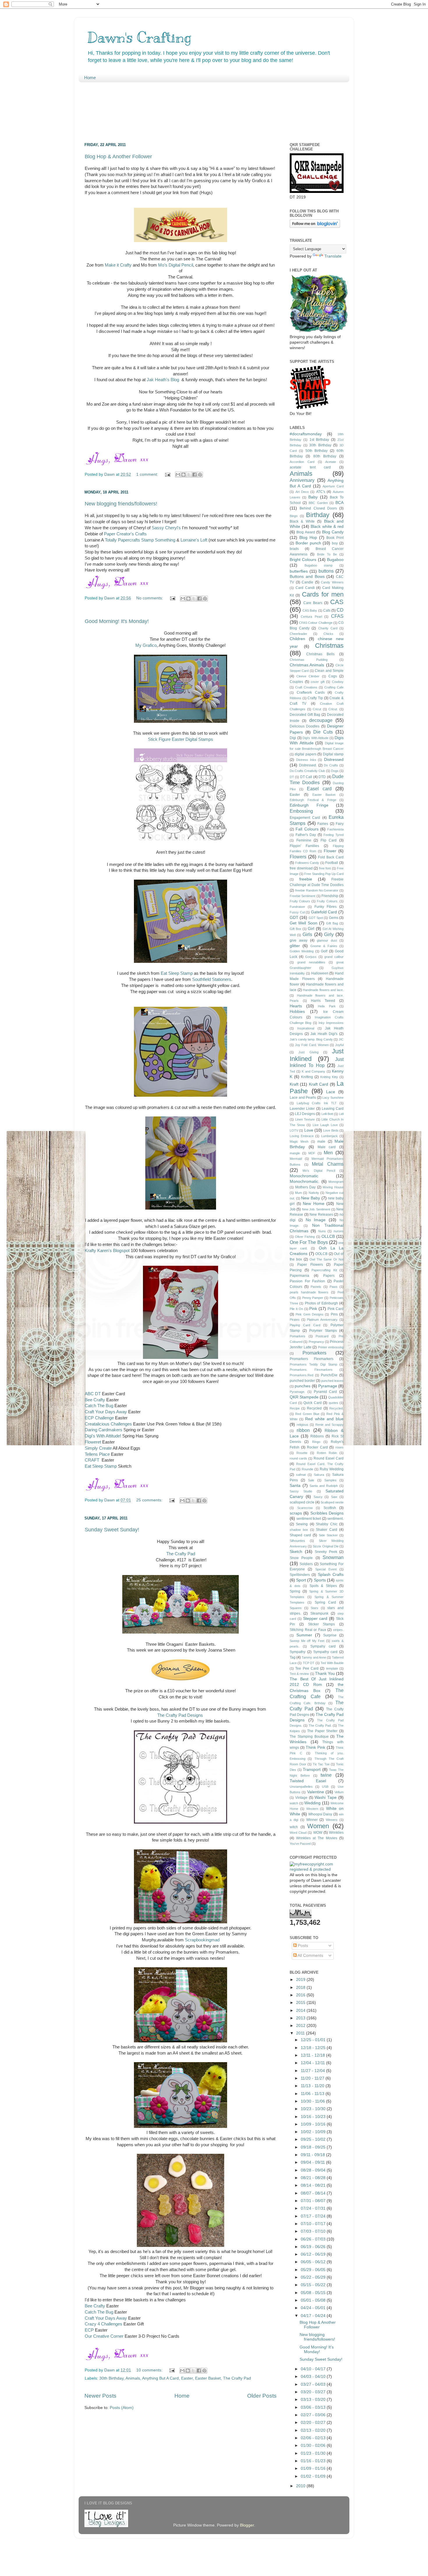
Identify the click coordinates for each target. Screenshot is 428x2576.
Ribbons (317, 1436)
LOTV (294, 1130)
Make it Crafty (118, 265)
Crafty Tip (315, 698)
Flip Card (329, 840)
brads (294, 549)
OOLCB (321, 1254)
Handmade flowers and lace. (323, 990)
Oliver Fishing (305, 1237)
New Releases (321, 1215)
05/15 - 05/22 (314, 2285)
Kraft (294, 1084)
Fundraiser (297, 907)
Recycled (314, 1408)
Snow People (301, 1558)
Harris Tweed (323, 1001)
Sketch (296, 1552)
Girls (307, 934)
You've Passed (300, 1844)
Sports (320, 1580)
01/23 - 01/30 (314, 2453)
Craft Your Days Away (106, 1412)
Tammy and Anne (314, 1657)
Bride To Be (327, 554)
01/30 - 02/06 (314, 2445)
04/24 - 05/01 (314, 2308)
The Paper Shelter (322, 1731)
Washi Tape (326, 1797)
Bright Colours (303, 560)
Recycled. (336, 1408)
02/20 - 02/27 (314, 2423)
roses (339, 1447)
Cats (327, 610)
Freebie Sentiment (303, 896)
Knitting (307, 1077)
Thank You (325, 1674)
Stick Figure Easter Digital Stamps (181, 739)
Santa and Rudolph (324, 1486)
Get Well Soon (304, 923)
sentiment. (335, 1519)
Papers (329, 1276)
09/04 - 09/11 (313, 2162)
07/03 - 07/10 (314, 2231)
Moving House (333, 1187)
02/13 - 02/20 (314, 2430)
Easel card (319, 789)
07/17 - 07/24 (314, 2216)
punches (303, 1386)
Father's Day (306, 835)
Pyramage (328, 1386)
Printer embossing (331, 1347)
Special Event (326, 1569)
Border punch (308, 543)
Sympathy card (326, 1652)
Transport (312, 1770)
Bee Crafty (95, 1400)
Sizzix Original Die (326, 1546)
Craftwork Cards (311, 693)
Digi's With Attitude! (103, 1436)
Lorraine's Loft (194, 540)
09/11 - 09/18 (313, 2155)
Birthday (318, 515)
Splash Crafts (331, 1575)
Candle (307, 582)
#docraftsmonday (306, 434)
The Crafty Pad (181, 1554)
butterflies (299, 571)
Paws (334, 1287)
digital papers (305, 754)
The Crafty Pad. (320, 1725)
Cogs (333, 676)
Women (318, 1826)
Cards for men (323, 594)
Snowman (333, 1557)
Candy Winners (332, 582)
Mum (298, 1193)
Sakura (319, 1475)
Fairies (323, 824)
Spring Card (326, 1602)
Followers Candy (307, 863)
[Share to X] (189, 475)
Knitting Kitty (329, 1077)
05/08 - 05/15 (314, 2293)
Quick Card (313, 1403)
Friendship (330, 896)
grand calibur (334, 957)
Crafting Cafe (334, 687)
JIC (341, 1039)
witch (294, 1827)
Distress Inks (306, 760)
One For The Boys (309, 1242)
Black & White (302, 521)
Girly (329, 934)
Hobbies (297, 1012)
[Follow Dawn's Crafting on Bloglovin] (315, 227)
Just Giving (308, 1052)
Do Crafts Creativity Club (307, 771)
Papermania (299, 1276)
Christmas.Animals (307, 665)
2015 (301, 2003)
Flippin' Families (304, 846)
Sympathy (298, 1652)
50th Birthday (317, 451)
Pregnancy (316, 1342)
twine (326, 1775)
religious (303, 1425)
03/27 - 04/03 (314, 2384)
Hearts (296, 1006)
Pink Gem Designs (309, 1314)
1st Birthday (319, 440)
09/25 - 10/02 (314, 2139)
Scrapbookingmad (202, 1940)
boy (335, 543)
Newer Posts (100, 2396)
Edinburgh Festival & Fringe (313, 800)
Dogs (335, 771)
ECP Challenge (99, 1418)
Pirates (295, 1320)
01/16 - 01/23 (314, 2461)
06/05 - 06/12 (314, 2262)
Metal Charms (328, 1164)
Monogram (336, 1182)
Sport (301, 1580)
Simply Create (98, 1448)
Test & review (299, 1674)
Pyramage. (297, 1392)
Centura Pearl (311, 617)
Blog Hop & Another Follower (118, 157)
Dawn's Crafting (139, 37)
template (332, 1668)
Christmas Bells (321, 654)
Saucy (318, 1497)
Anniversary (302, 480)
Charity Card (328, 628)
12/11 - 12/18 (313, 2055)
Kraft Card (319, 1084)
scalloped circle (302, 1502)
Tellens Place (97, 1454)
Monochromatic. (305, 1182)
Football (332, 863)
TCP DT (309, 1663)
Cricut (317, 709)
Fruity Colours (300, 901)
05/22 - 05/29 (314, 2277)
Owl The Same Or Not (327, 1259)
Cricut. (333, 709)
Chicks (328, 634)
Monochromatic (304, 1176)
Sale (311, 1480)
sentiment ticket (309, 1519)
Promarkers (314, 1353)
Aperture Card (333, 486)
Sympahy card (323, 1646)
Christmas (329, 646)
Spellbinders (300, 1575)
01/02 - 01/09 (314, 2476)
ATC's (321, 492)
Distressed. (308, 765)
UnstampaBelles (301, 1787)
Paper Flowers (310, 1265)
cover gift (318, 682)
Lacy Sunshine (333, 1098)
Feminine (304, 840)
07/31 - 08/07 (314, 2201)
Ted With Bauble (332, 1663)
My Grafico (146, 645)
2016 (301, 1995)
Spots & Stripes (323, 1586)
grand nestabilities (311, 962)
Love (309, 1130)
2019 (301, 1980)
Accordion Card (302, 462)
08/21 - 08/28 (314, 2178)
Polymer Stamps (323, 1331)
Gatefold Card (324, 912)
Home (90, 78)
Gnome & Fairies (324, 946)
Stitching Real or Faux (308, 1630)
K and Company (313, 1071)
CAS (337, 602)
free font (325, 868)
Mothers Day (306, 1187)
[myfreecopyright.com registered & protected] (317, 1869)
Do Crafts (331, 765)
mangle (295, 1153)
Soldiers (306, 1564)
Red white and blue (324, 1419)
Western (312, 1809)
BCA (339, 503)
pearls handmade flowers (309, 1292)
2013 (301, 2018)
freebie (306, 879)
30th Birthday (111, 2378)
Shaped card (300, 1535)
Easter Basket (208, 2378)
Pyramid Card (326, 1392)
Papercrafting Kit (324, 1270)
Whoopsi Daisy (320, 1814)
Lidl (341, 1114)
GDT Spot (316, 918)
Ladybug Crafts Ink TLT (317, 1103)
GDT (294, 918)
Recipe (295, 1408)
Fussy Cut (297, 912)
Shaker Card (327, 1530)
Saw (334, 1497)
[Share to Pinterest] (200, 475)
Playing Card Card (305, 1325)
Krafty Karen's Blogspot (107, 1251)
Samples (330, 1480)
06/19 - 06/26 (314, 2247)
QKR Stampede (304, 1397)
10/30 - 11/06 (313, 2101)
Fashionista (335, 829)
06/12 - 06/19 (314, 2254)
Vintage (301, 1798)
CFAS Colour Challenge (316, 623)
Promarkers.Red (301, 1375)
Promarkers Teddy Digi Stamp (313, 1364)
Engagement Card (305, 818)
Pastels (316, 1287)
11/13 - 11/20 (313, 2086)
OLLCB (328, 1236)
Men (328, 1153)
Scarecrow (305, 1508)
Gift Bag (332, 923)
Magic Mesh (299, 1141)
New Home (314, 1204)
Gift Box (296, 929)
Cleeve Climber (308, 676)
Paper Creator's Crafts (125, 534)
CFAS (337, 616)
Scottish (330, 1508)
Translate (333, 256)
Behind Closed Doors (318, 508)
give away (299, 940)
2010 (301, 2486)
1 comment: (148, 474)
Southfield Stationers (212, 979)
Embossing (301, 811)
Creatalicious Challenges (108, 1424)
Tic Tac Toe (321, 1764)
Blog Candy (333, 532)
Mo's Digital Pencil (319, 1171)
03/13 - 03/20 (314, 2400)
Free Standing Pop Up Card (324, 874)
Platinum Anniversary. (322, 1320)
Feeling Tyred (334, 835)
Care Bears (313, 603)
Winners (332, 1820)
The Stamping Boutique (309, 1737)
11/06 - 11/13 (313, 2094)
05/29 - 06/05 (314, 2270)
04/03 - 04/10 (314, 2377)
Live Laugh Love (325, 1125)
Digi (293, 738)
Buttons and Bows (307, 577)
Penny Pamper (313, 1298)
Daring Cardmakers (104, 1430)
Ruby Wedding (332, 1469)
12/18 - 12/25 (314, 2048)
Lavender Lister (302, 1109)
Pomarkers (298, 1336)
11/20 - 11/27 (313, 2078)
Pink (313, 1309)
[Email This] (178, 475)
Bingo (294, 516)
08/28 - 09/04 (314, 2170)
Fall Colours (307, 829)
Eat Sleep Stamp (177, 973)
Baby (313, 497)
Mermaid (296, 1159)
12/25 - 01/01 (314, 2040)
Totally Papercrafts (122, 540)
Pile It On (296, 1309)
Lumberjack (329, 1136)
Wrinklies (336, 1833)
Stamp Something (158, 540)
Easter (187, 2378)
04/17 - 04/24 (314, 2316)
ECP (90, 2330)
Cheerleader (298, 634)
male (321, 1141)
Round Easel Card (329, 1458)
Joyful (339, 1045)
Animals (133, 2378)
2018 (301, 1988)
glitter (295, 946)
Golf (324, 951)
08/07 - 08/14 (314, 2193)
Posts (302, 1946)
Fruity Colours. (327, 901)
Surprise (330, 1635)
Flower (330, 851)
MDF (312, 1153)
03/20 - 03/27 (314, 2392)
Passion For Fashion (307, 1281)
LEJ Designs (305, 1114)
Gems (334, 918)
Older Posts (262, 2396)
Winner (312, 1820)
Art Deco (302, 492)
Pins (334, 1314)
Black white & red (327, 527)
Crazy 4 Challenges (104, 2324)
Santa (295, 1486)
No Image (316, 1220)
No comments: (150, 598)
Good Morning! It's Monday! (117, 621)
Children (297, 639)
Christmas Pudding (309, 660)
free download (301, 868)
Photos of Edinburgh (321, 1303)
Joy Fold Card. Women (312, 1045)
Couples (296, 682)
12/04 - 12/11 (313, 2063)
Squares (296, 1608)
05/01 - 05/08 (314, 2300)
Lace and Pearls (303, 1098)
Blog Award (306, 532)
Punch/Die (329, 1375)
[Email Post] (167, 474)
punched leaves (332, 1381)
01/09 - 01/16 (314, 2468)
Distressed (334, 760)
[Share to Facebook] (194, 475)
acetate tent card (310, 467)
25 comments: (150, 1500)
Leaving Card (333, 1109)
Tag (293, 1657)
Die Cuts (323, 732)
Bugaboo (335, 560)
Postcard (322, 1336)
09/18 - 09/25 (314, 2147)
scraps (296, 1513)
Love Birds (331, 1130)
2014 (301, 2010)
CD (340, 610)
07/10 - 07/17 (314, 2224)
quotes (334, 1403)
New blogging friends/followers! (121, 504)
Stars (314, 1608)
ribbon (303, 1430)
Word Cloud (298, 1833)
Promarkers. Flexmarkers (311, 1370)
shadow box (299, 1530)
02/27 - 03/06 (314, 2415)
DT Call (306, 777)
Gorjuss (311, 957)
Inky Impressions (331, 1023)
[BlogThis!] (183, 475)
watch (294, 1803)
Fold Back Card (331, 857)
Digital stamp (333, 754)
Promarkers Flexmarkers (312, 1359)
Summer (304, 1635)
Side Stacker (328, 1535)
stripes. (338, 1630)
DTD (322, 777)
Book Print (335, 538)
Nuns (322, 1231)
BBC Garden (318, 503)
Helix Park (327, 1006)
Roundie (307, 1469)
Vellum (339, 1792)
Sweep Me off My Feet (307, 1641)
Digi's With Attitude (315, 738)
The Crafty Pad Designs (180, 1715)
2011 (301, 2033)
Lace (331, 1092)
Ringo (316, 1442)
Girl (311, 929)
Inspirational (306, 1028)
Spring (295, 1591)
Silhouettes (297, 1541)
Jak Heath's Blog (162, 380)
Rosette (302, 1453)
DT (292, 777)
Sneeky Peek (326, 1552)
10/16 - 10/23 (314, 2117)
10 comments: (150, 2370)
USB (325, 1787)
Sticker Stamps (322, 1624)
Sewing (302, 1524)
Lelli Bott (327, 1114)
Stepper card (315, 1619)
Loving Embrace (302, 1136)
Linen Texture (305, 1119)
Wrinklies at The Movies (317, 1838)
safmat (301, 1475)
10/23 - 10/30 (314, 2109)
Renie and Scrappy (329, 1425)
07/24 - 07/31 (314, 2208)
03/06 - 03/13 (314, 2407)
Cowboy (338, 682)
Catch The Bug (99, 1406)
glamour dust (327, 940)
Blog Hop (308, 538)
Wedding (312, 1803)
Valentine (316, 1792)
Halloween (320, 973)
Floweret (93, 1442)
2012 (301, 2026)
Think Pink (315, 1747)
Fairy (340, 824)
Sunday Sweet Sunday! (112, 1530)
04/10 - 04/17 (314, 2369)
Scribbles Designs (327, 1513)
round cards (298, 1458)
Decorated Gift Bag (305, 715)
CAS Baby (310, 610)
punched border (302, 1381)
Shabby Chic (327, 1524)
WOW (318, 1833)
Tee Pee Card (307, 1668)
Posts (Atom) (122, 2408)
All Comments (310, 1955)
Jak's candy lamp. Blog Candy (311, 1039)
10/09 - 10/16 (314, 2124)
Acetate (331, 462)
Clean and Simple (329, 671)
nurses (339, 1231)
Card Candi (305, 588)
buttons (326, 571)
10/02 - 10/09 (314, 2132)
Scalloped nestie (332, 1502)
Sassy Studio (301, 1491)
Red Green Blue (307, 1414)
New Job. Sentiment (316, 1209)
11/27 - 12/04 (313, 2071)
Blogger (247, 2525)
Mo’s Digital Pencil (176, 265)
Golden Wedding (302, 951)
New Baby (311, 1198)
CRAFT (92, 1460)
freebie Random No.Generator (317, 890)
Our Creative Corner (104, 2336)
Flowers (298, 857)
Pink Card (336, 1309)
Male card (327, 1147)
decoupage (321, 720)
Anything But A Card (160, 2378)
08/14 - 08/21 (314, 2185)
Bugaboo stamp (319, 565)
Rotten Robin (327, 1453)
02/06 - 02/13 (314, 2438)
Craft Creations (306, 687)
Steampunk (319, 1613)
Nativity (314, 1193)
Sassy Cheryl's (166, 528)
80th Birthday (325, 456)
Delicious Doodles (305, 726)
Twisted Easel (308, 1781)
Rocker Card (317, 1447)
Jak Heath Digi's (324, 1034)
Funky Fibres (326, 907)
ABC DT (93, 1394)
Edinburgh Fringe (309, 805)
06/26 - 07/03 (314, 2239)
